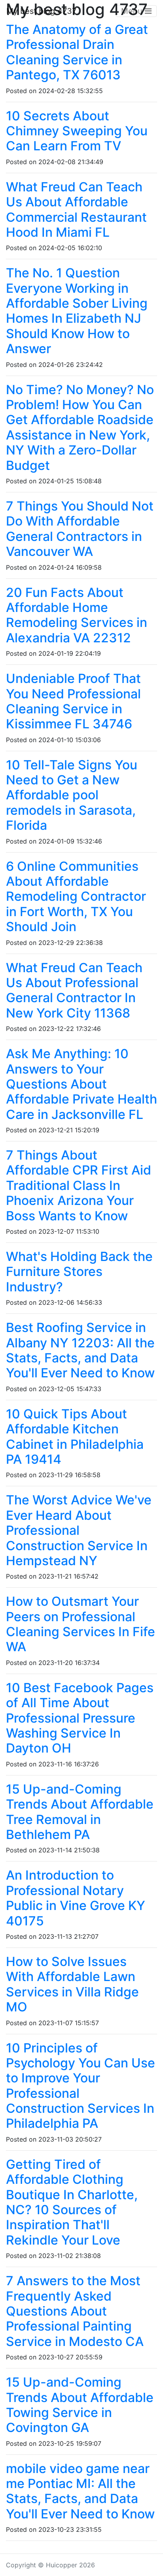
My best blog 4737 (41, 11)
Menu (133, 11)
